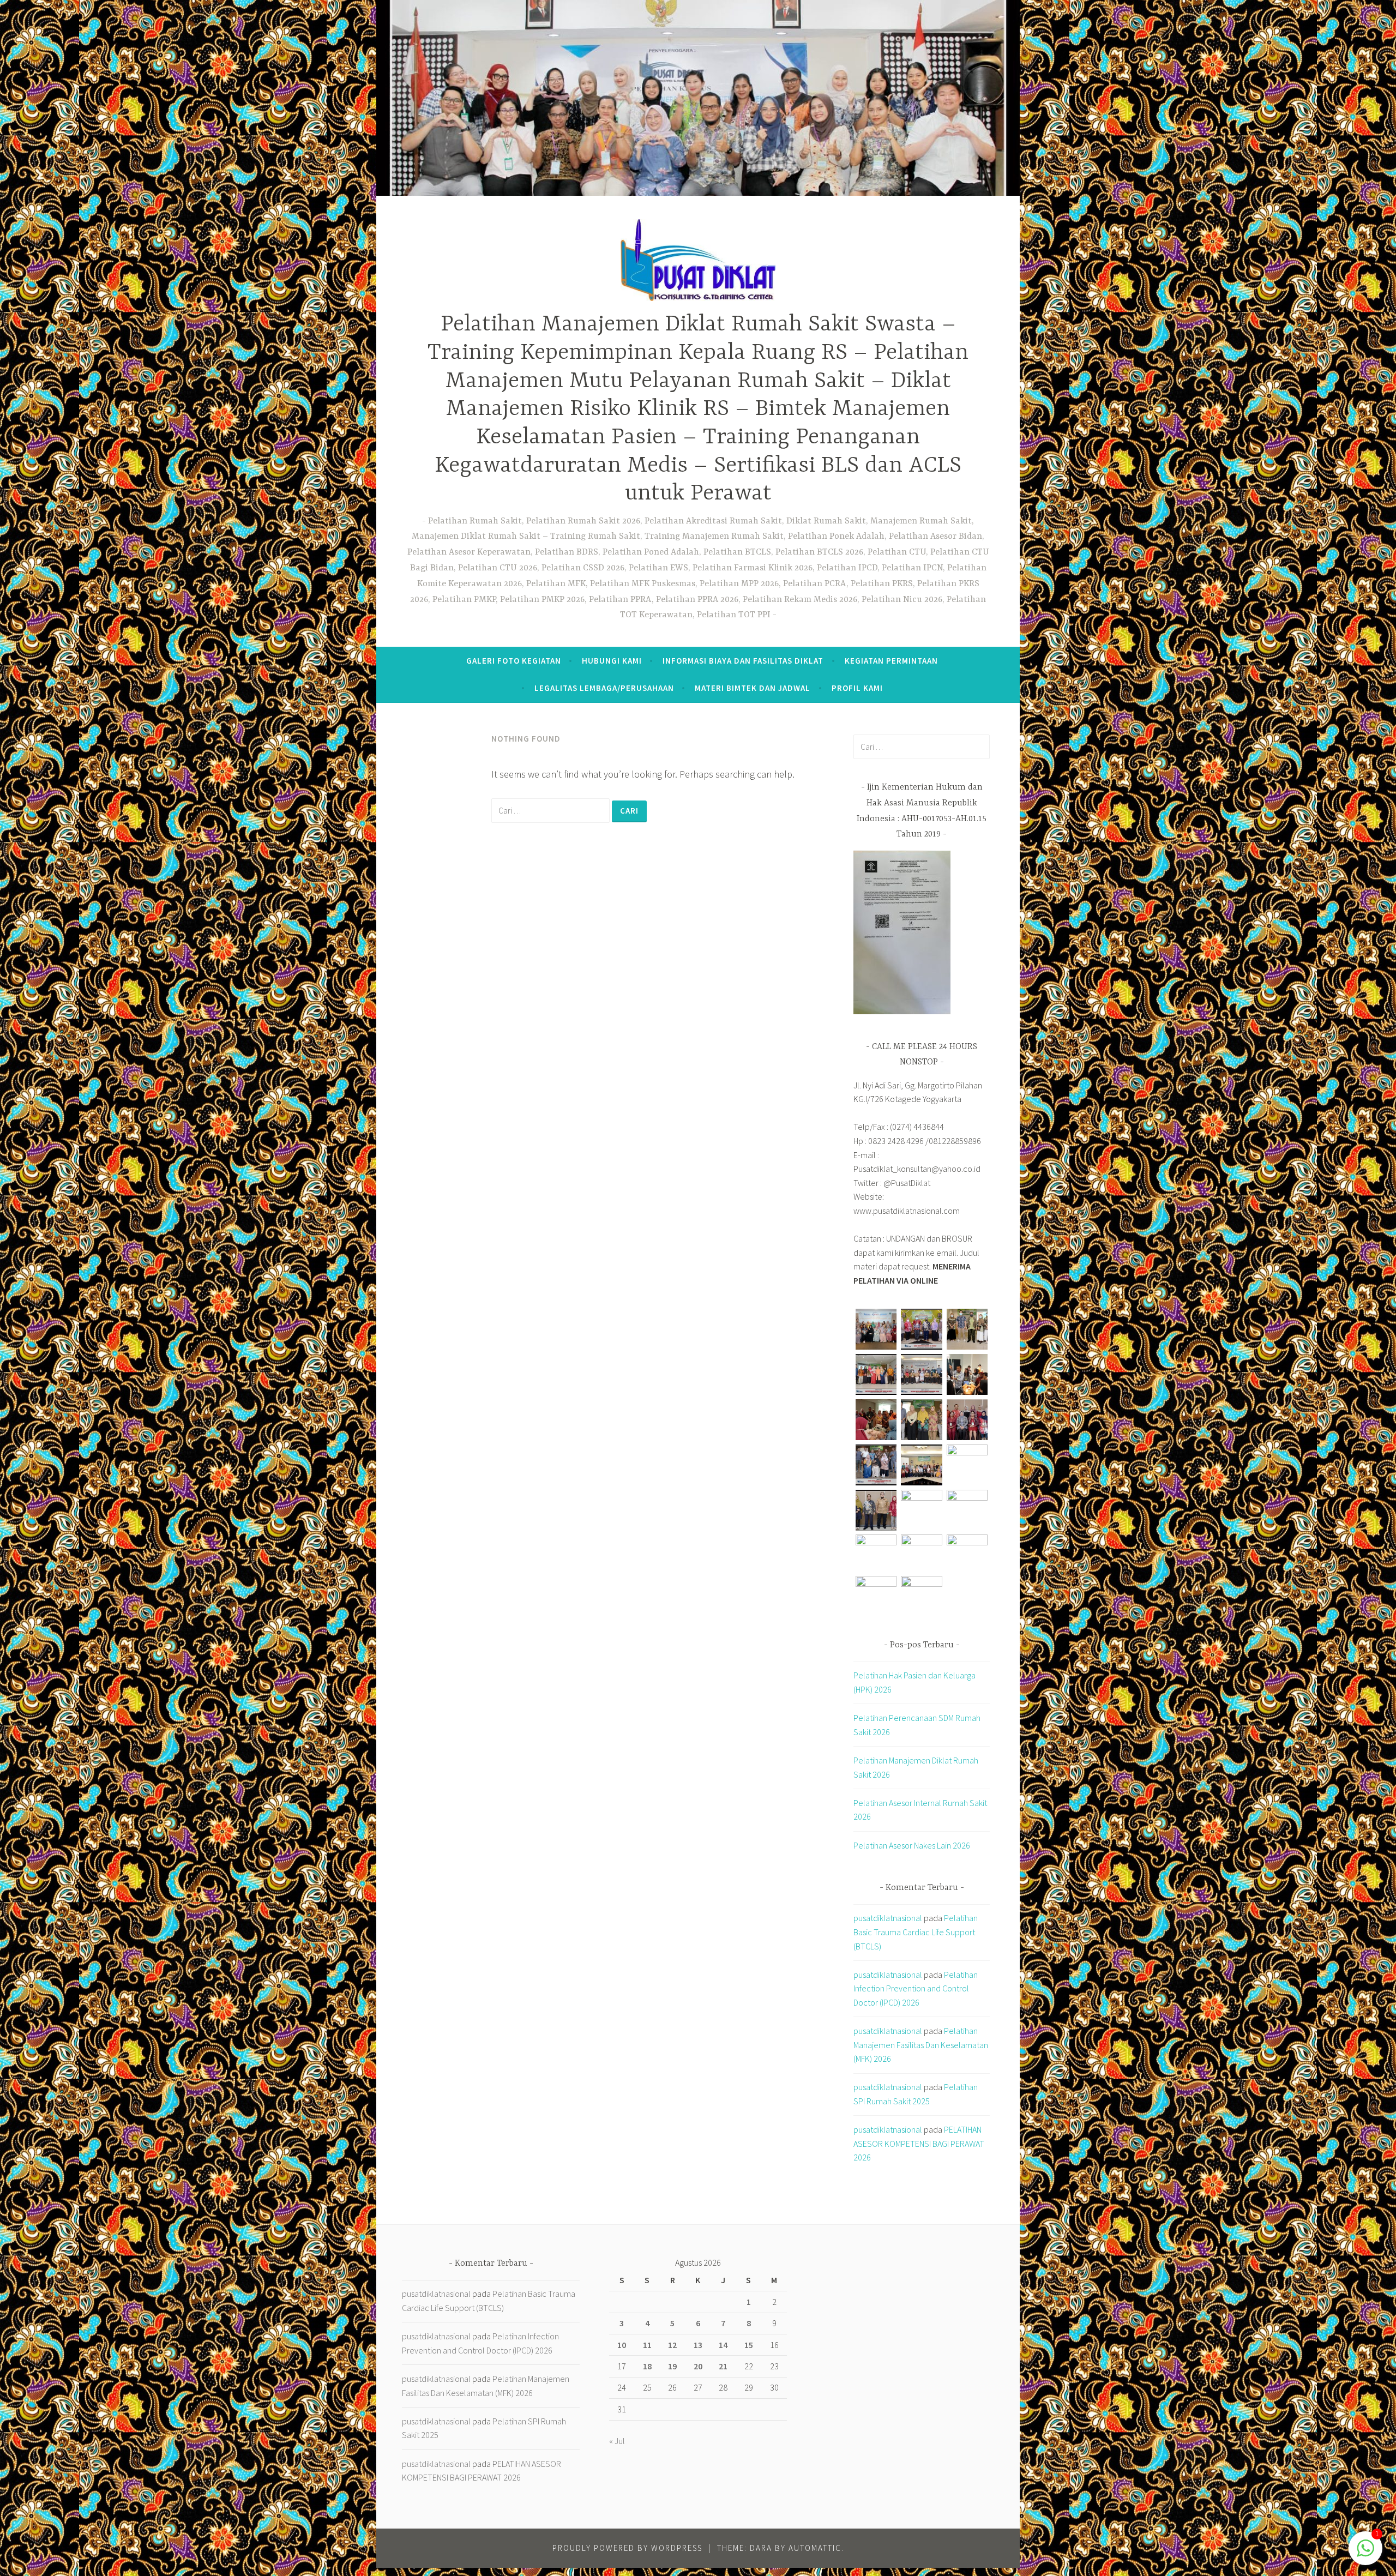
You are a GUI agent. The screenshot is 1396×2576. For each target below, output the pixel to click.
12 (672, 2345)
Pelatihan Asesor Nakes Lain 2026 (912, 1845)
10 (622, 2345)
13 (698, 2345)
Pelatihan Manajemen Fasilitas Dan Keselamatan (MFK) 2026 (921, 2045)
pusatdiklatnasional (888, 1918)
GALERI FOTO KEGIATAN (514, 661)
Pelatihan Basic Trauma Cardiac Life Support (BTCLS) (916, 1932)
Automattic (815, 2548)
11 (647, 2345)
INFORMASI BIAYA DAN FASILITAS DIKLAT (743, 661)
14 (723, 2345)
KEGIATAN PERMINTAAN (891, 661)
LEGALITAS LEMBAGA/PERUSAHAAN (604, 688)
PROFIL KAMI (857, 688)
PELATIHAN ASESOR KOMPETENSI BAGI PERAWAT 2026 (919, 2143)
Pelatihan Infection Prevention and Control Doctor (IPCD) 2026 (916, 1988)
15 (749, 2345)
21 (723, 2366)
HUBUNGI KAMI (612, 661)
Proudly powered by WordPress (627, 2548)
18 (647, 2366)
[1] (1365, 2553)
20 (698, 2366)
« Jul (617, 2441)
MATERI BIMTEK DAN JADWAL (753, 688)
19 (672, 2366)
